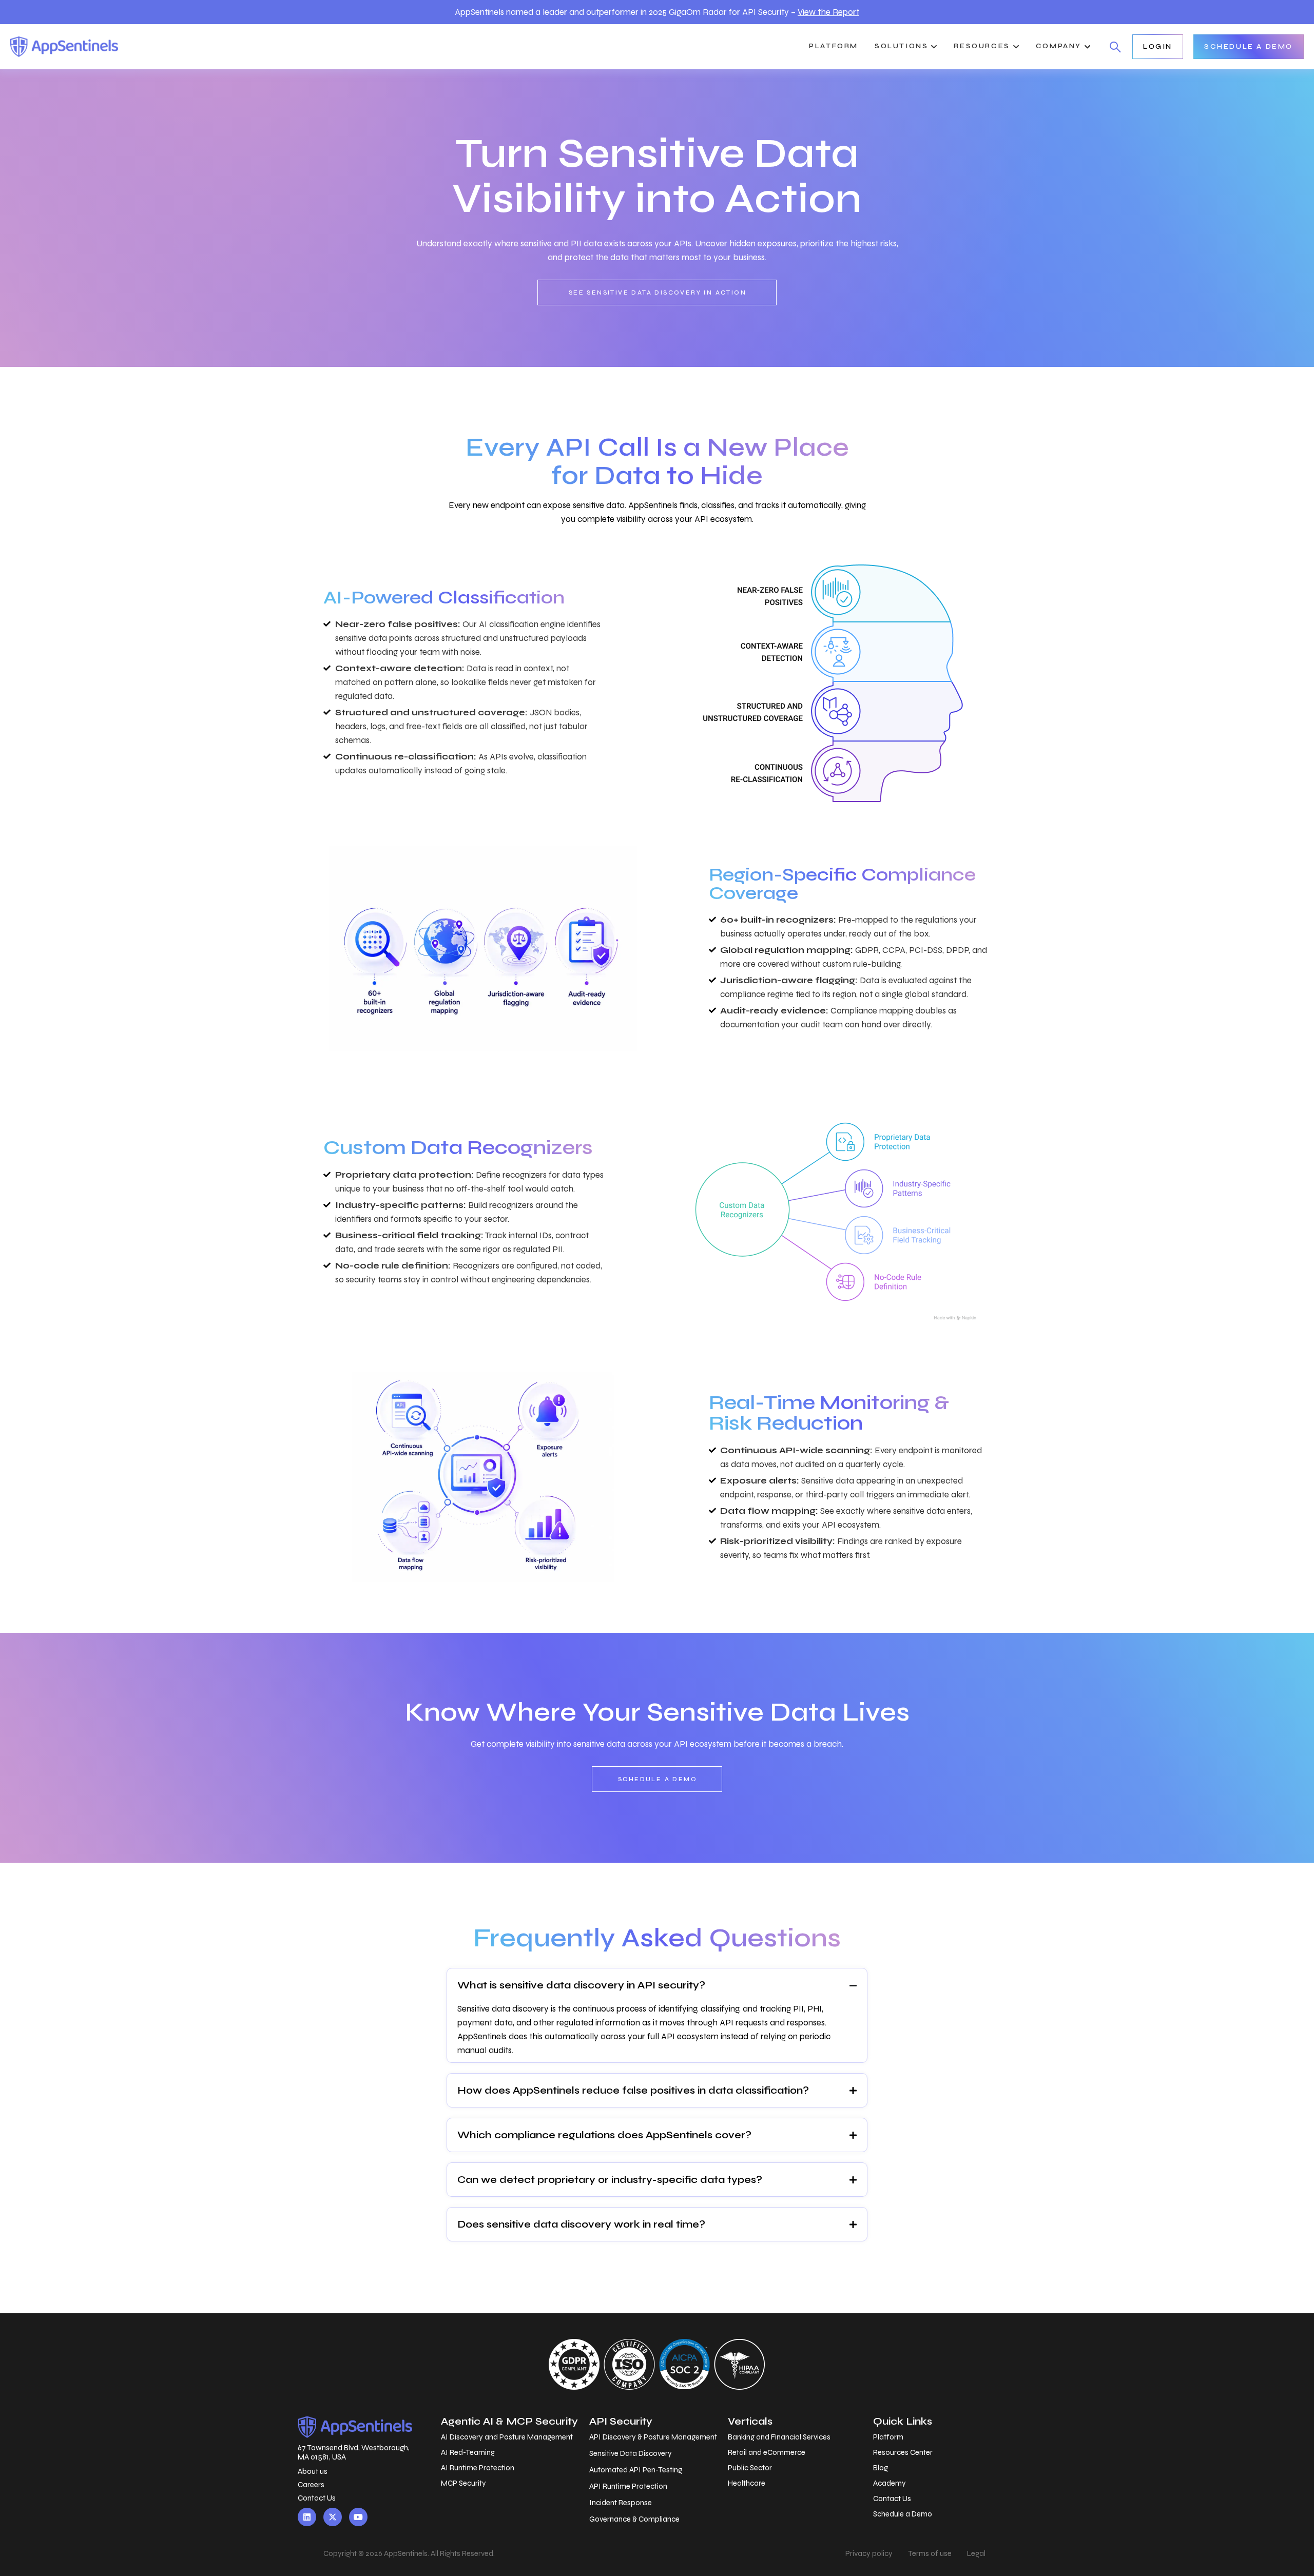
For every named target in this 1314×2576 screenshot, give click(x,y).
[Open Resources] (1016, 47)
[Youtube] (358, 2517)
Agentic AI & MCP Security (509, 2421)
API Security (621, 2421)
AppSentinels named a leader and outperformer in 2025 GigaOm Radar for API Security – (657, 12)
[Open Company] (1087, 47)
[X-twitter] (333, 2517)
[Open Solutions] (934, 47)
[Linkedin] (307, 2517)
